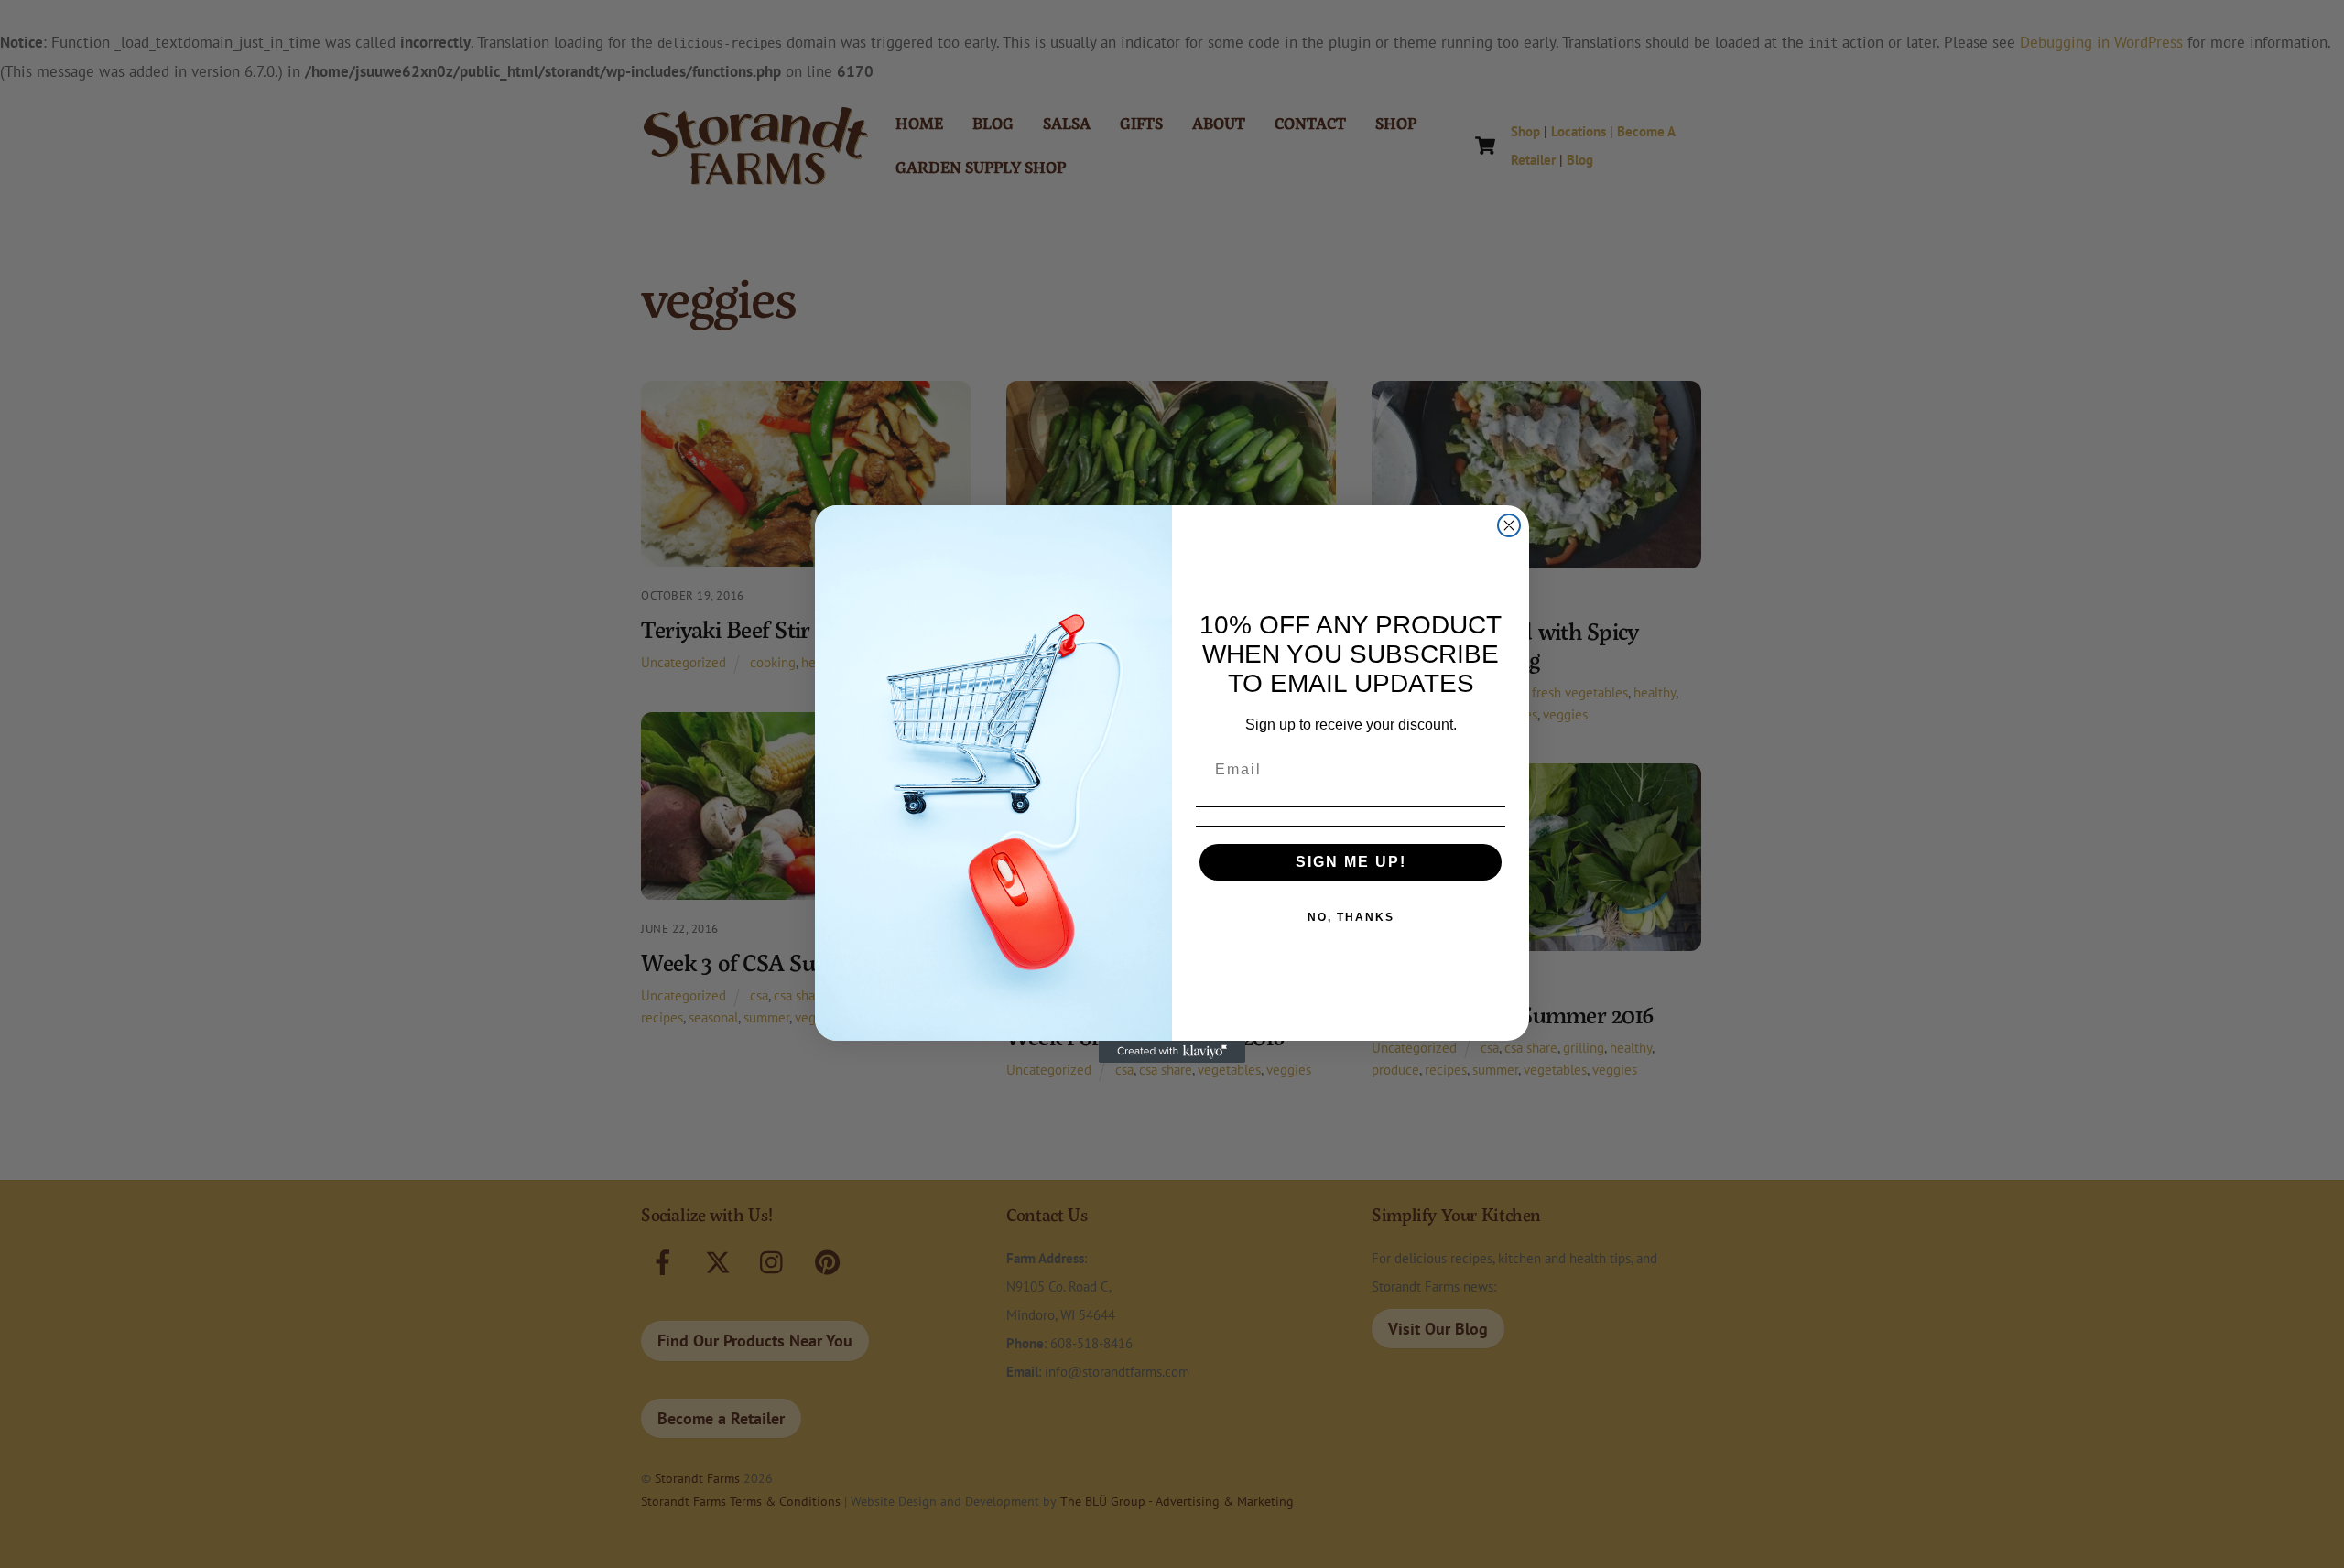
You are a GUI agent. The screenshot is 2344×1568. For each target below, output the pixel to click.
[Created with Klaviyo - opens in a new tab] (1172, 1052)
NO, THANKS (1351, 917)
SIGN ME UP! (1351, 862)
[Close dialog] (1509, 525)
